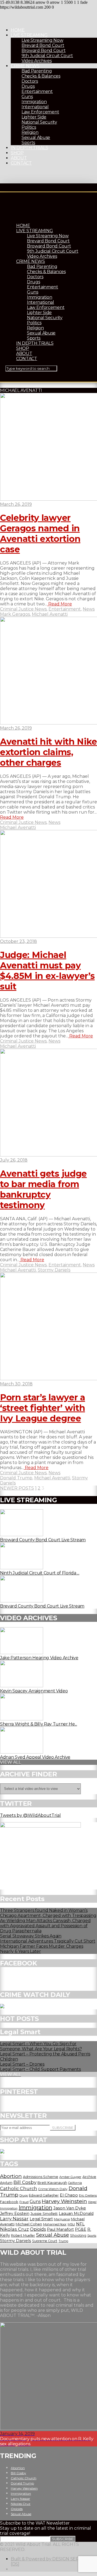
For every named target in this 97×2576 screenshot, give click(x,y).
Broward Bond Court (44, 50)
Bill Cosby (25, 2182)
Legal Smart (41, 2219)
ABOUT (19, 158)
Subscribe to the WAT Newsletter (35, 2523)
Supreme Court (45, 2241)
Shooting (78, 2235)
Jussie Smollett (44, 2214)
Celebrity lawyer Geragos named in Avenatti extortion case (40, 534)
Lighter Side (34, 117)
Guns (27, 97)
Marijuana (62, 2219)
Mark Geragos (15, 614)
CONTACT (21, 163)
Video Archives (37, 61)
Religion (30, 132)
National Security (39, 122)
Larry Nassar (14, 2219)
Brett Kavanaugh (52, 2183)
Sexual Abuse (36, 137)
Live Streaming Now (42, 40)
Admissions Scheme (41, 2177)
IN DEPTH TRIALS (29, 148)
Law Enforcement (40, 112)
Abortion (11, 2176)
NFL (80, 2224)
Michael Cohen (29, 2224)
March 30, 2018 (16, 1384)
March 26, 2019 (16, 504)
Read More (60, 604)
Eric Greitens (88, 2196)
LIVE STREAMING (29, 35)
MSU (71, 2224)
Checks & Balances (41, 76)
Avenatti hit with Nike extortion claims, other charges (48, 752)
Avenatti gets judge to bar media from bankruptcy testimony (43, 1189)
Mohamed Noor (55, 2224)
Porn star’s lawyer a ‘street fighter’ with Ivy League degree (43, 1408)
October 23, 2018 (18, 941)
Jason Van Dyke (70, 2208)
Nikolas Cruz (14, 2229)
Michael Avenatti (50, 614)
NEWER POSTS (17, 1488)
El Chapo (69, 2195)
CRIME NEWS (25, 66)
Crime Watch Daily (53, 2189)
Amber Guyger (70, 2177)
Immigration (34, 102)
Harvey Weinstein (64, 2201)
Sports (28, 143)
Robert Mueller (23, 2235)
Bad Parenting (37, 71)
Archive (89, 2177)
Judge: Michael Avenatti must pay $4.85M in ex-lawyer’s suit (47, 971)
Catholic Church (19, 2188)
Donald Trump (16, 1478)
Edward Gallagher (44, 2195)
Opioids (38, 2229)
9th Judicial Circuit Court (47, 56)
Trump (63, 2241)
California (75, 2183)
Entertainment (37, 91)
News (89, 609)
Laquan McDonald (76, 2214)
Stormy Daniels (54, 1270)
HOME (18, 30)
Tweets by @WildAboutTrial (30, 1815)
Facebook (9, 2202)
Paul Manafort (60, 2229)
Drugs (28, 86)
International (35, 107)
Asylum (6, 2183)
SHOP (17, 153)
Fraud (24, 2202)
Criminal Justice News (23, 609)
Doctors (30, 81)
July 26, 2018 (14, 1160)
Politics (29, 127)
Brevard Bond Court (43, 45)
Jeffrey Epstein (15, 2214)
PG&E (81, 2229)
